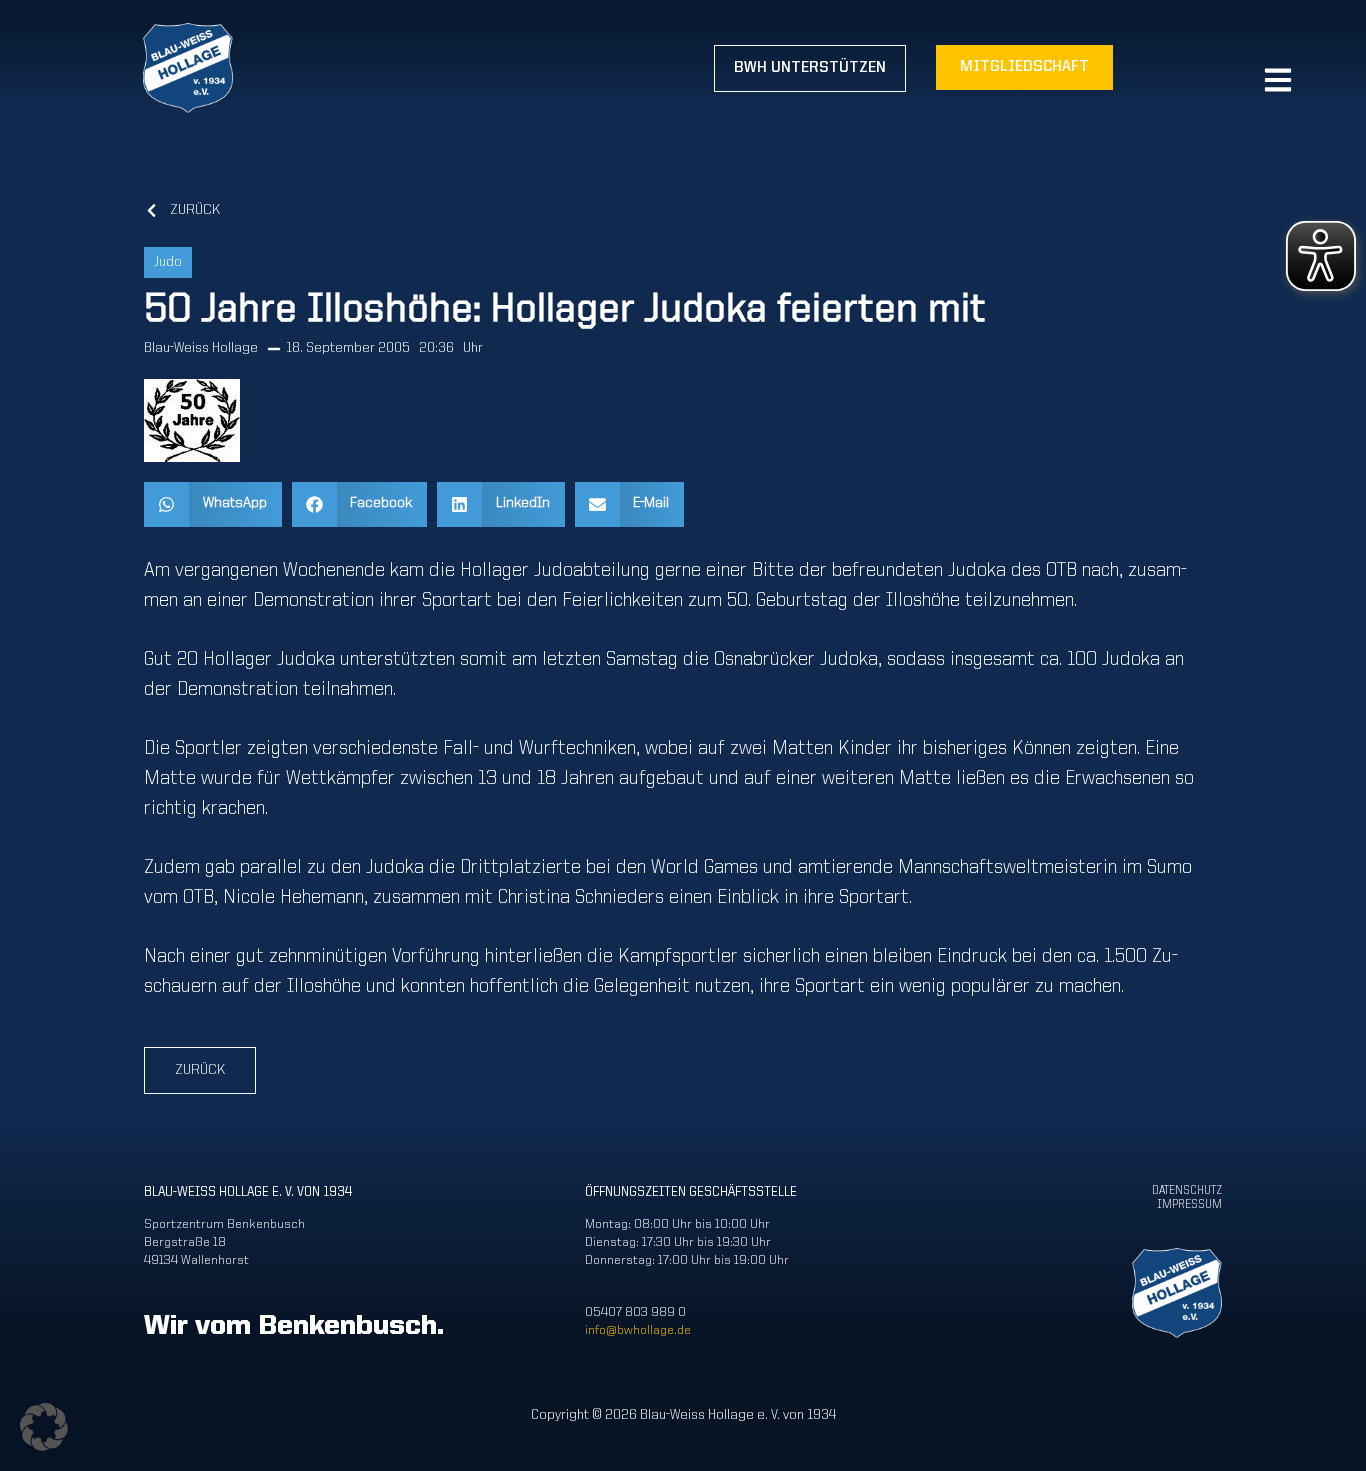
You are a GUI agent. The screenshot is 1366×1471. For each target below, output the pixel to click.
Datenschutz (1187, 1191)
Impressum (1189, 1205)
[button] (213, 504)
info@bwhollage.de (638, 1330)
